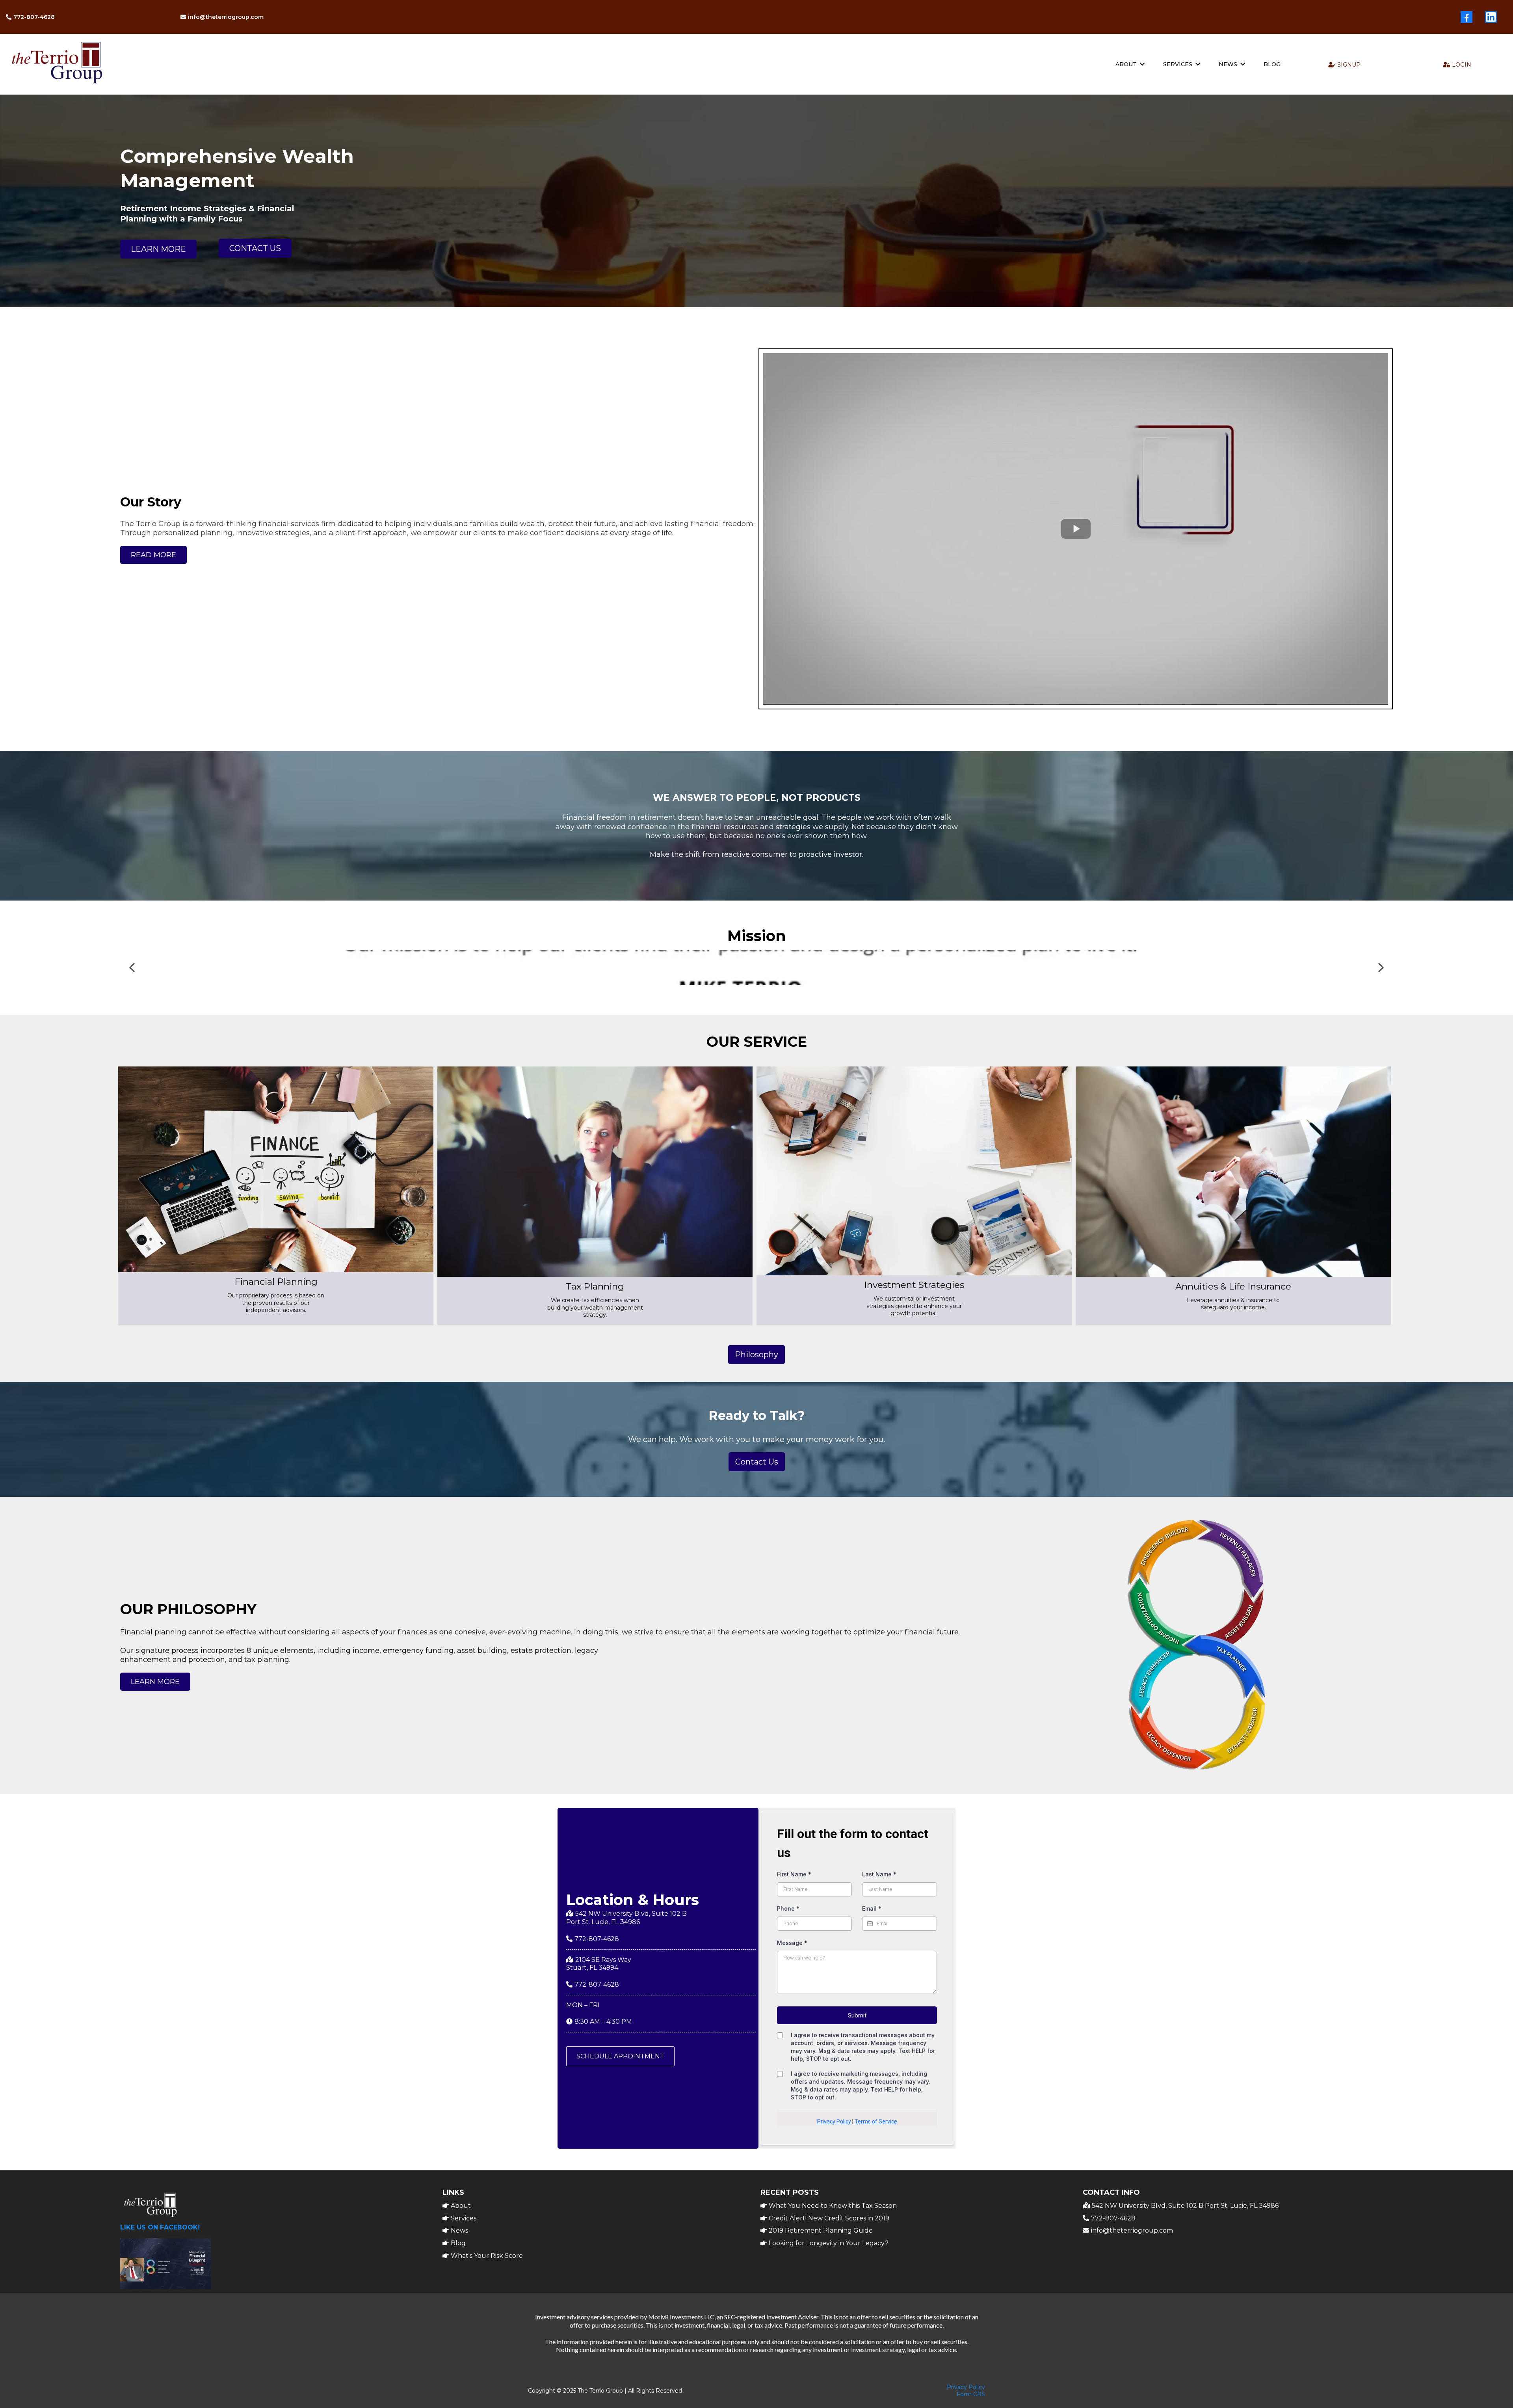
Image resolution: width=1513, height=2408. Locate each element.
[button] (1141, 64)
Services (464, 2218)
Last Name (879, 1874)
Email (872, 1908)
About (461, 2206)
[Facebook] (1467, 17)
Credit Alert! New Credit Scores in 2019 (829, 2218)
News (459, 2230)
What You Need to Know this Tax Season (833, 2206)
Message (792, 1943)
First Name (794, 1874)
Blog (458, 2243)
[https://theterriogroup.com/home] (193, 64)
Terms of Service (876, 2121)
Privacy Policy (834, 2121)
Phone (788, 1908)
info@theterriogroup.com (1132, 2230)
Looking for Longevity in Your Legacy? (829, 2243)
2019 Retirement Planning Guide (821, 2230)
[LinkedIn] (1491, 17)
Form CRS (971, 2394)
